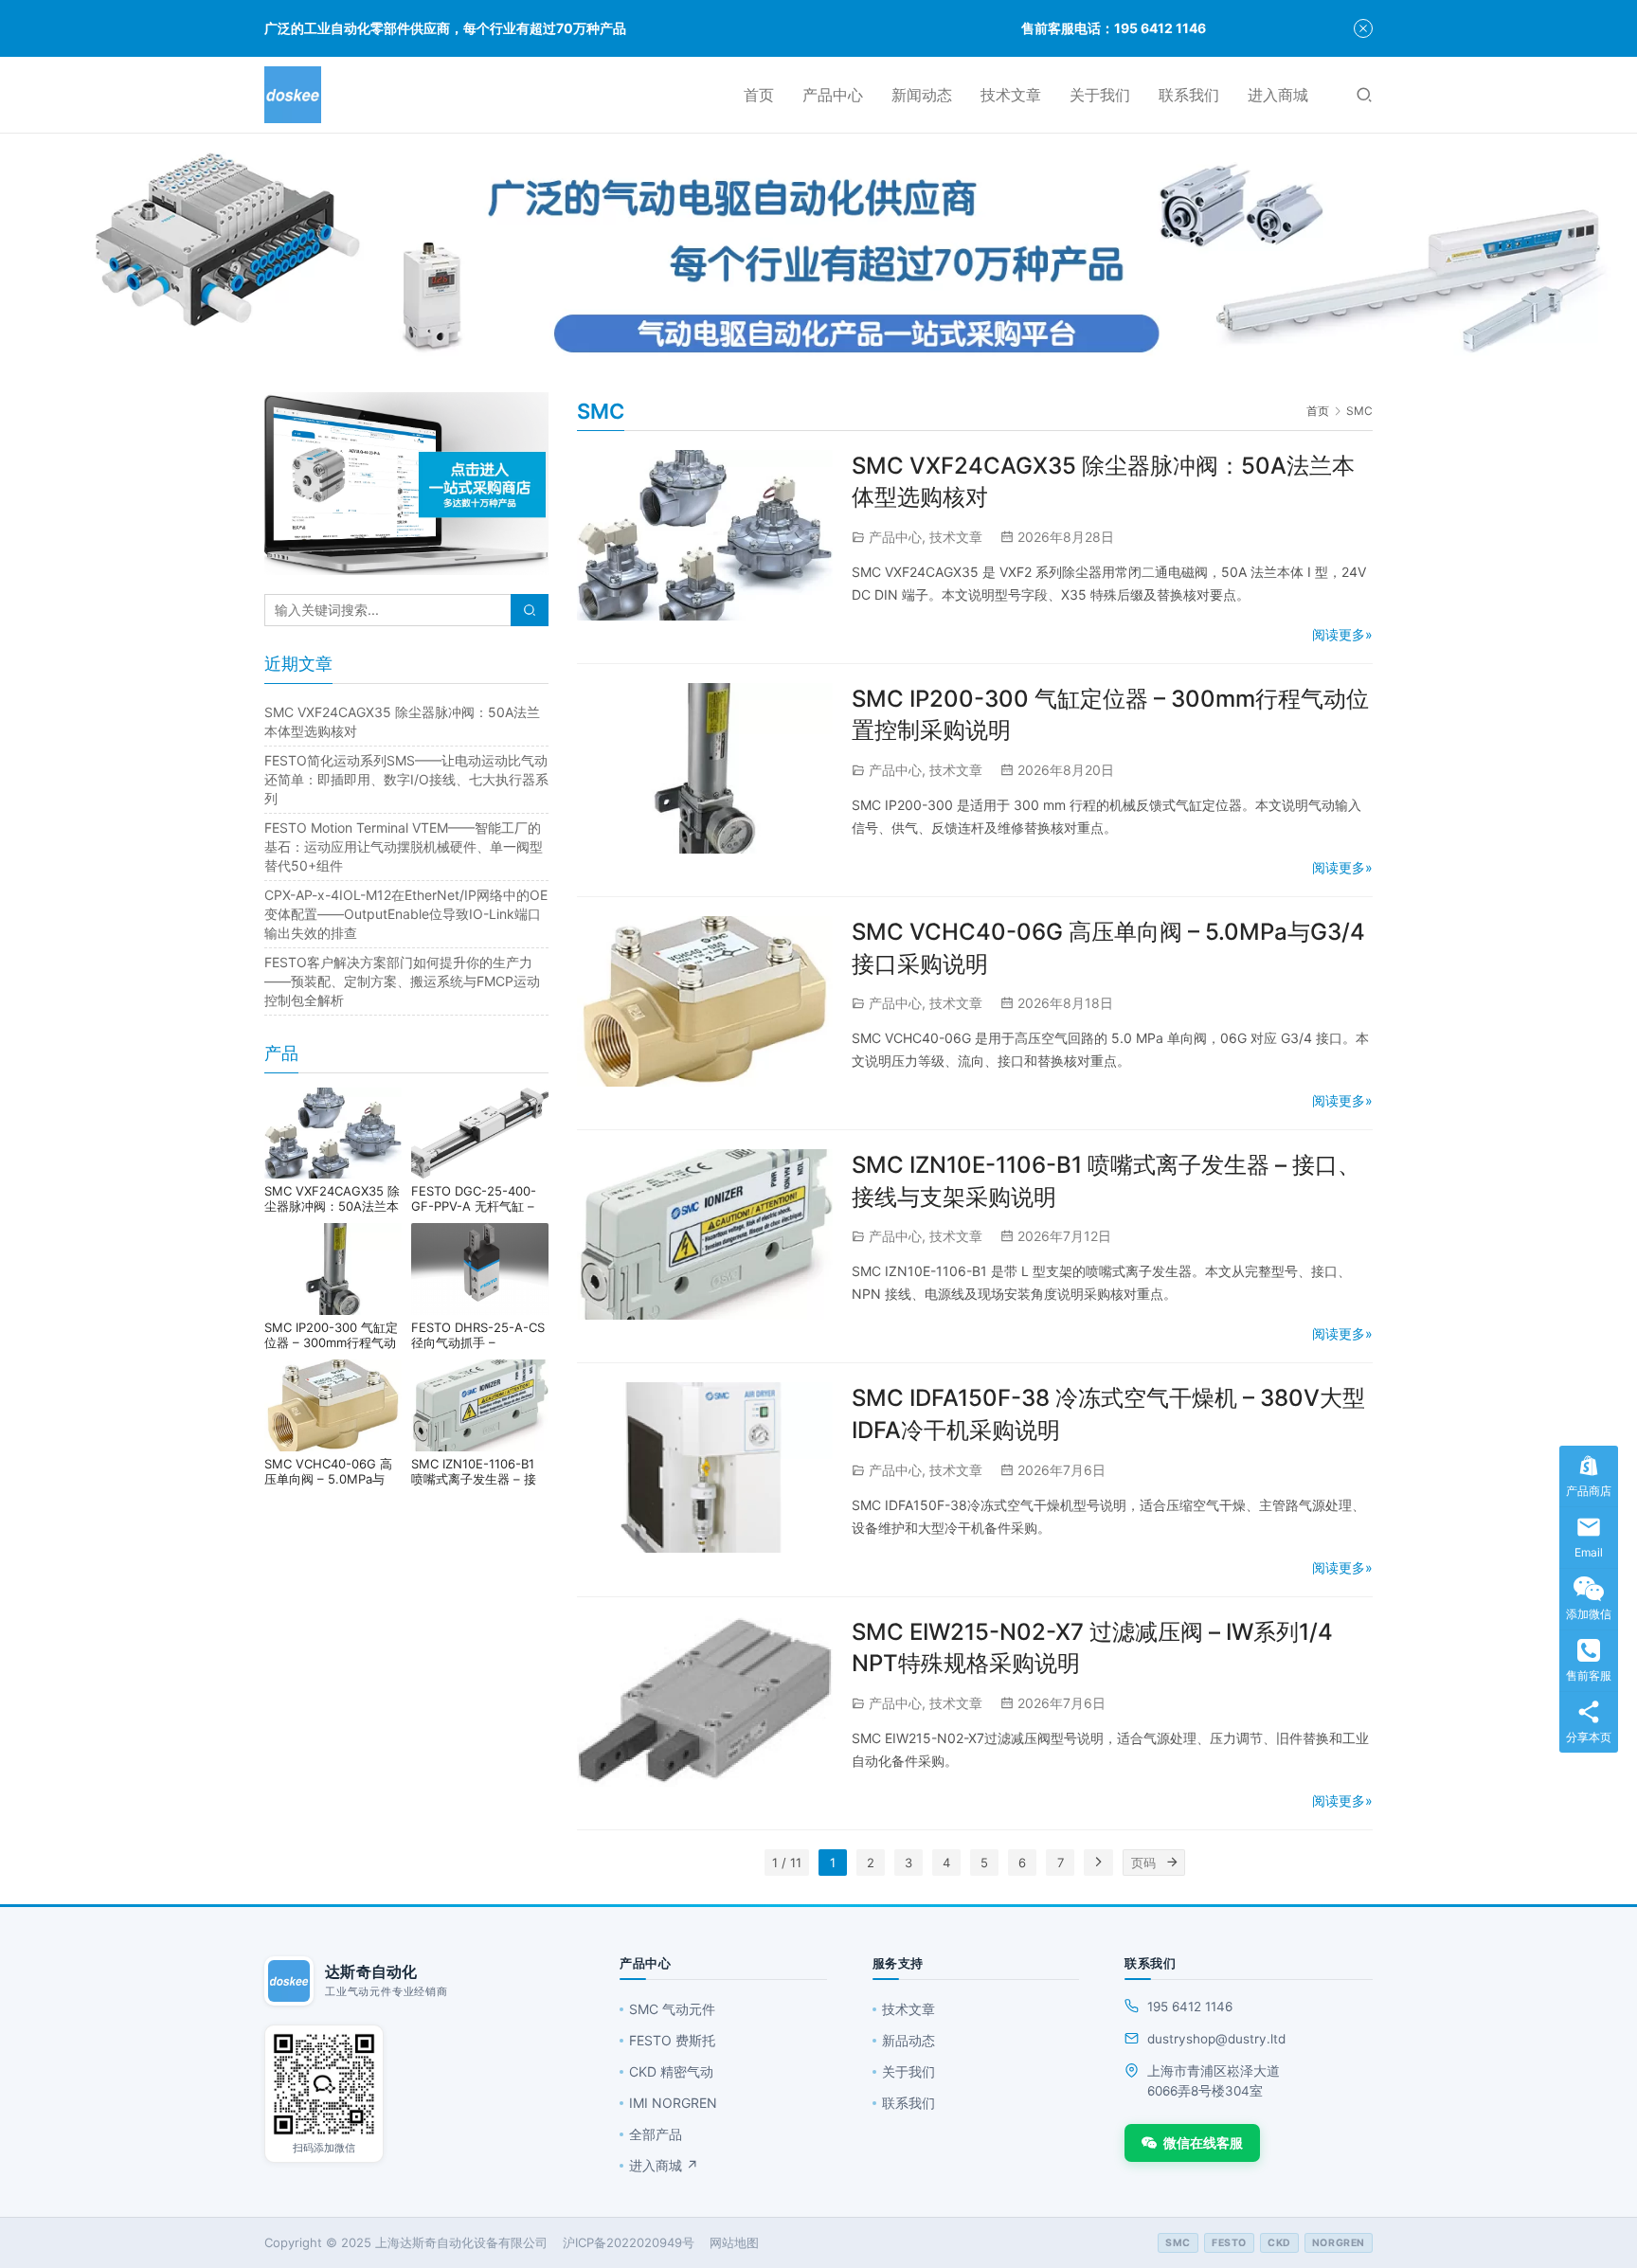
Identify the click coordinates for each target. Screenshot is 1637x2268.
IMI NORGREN (673, 2103)
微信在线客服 (1203, 2142)
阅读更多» (1342, 634)
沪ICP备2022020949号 (629, 2242)
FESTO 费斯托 (672, 2040)
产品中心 (833, 95)
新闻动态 (922, 95)
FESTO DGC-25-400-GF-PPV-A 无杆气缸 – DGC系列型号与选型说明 (480, 1198)
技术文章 (1011, 95)
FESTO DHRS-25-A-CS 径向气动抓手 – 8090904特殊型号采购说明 (478, 1335)
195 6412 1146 (1190, 2007)
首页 (759, 95)
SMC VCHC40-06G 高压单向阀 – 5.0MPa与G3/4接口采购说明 (328, 1471)
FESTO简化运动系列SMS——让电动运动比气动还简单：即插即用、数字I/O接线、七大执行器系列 (406, 779)
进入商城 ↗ (664, 2165)
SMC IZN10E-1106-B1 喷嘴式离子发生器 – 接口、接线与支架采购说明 (479, 1471)
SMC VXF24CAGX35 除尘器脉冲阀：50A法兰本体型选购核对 (332, 1198)
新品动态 (908, 2040)
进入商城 (1278, 95)
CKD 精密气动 (671, 2071)
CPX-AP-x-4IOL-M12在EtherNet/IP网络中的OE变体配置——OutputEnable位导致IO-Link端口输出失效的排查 (406, 914)
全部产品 (656, 2134)
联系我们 (1189, 95)
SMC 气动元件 (672, 2009)
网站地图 (734, 2242)
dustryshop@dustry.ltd (1216, 2039)
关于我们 (1100, 95)
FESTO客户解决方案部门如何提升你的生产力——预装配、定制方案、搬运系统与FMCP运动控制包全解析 (402, 981)
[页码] (1172, 1863)
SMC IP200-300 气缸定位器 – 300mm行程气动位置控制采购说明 (331, 1335)
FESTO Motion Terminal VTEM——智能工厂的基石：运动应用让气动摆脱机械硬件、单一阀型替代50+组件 (404, 846)
